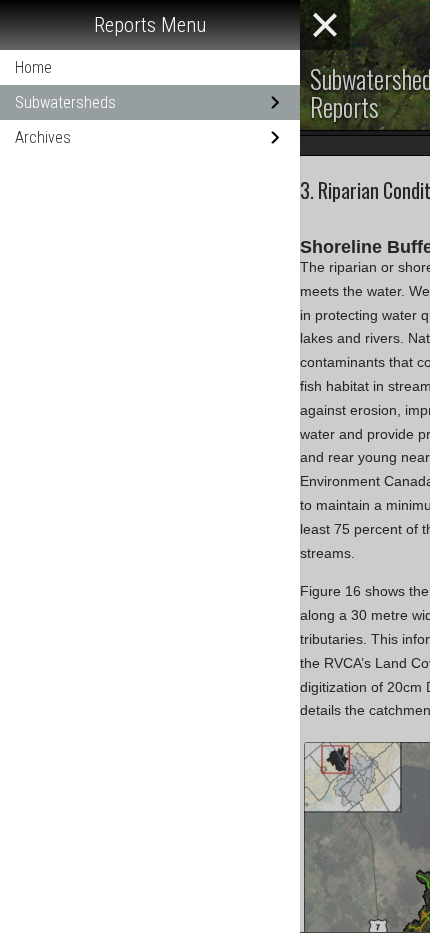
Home (33, 67)
